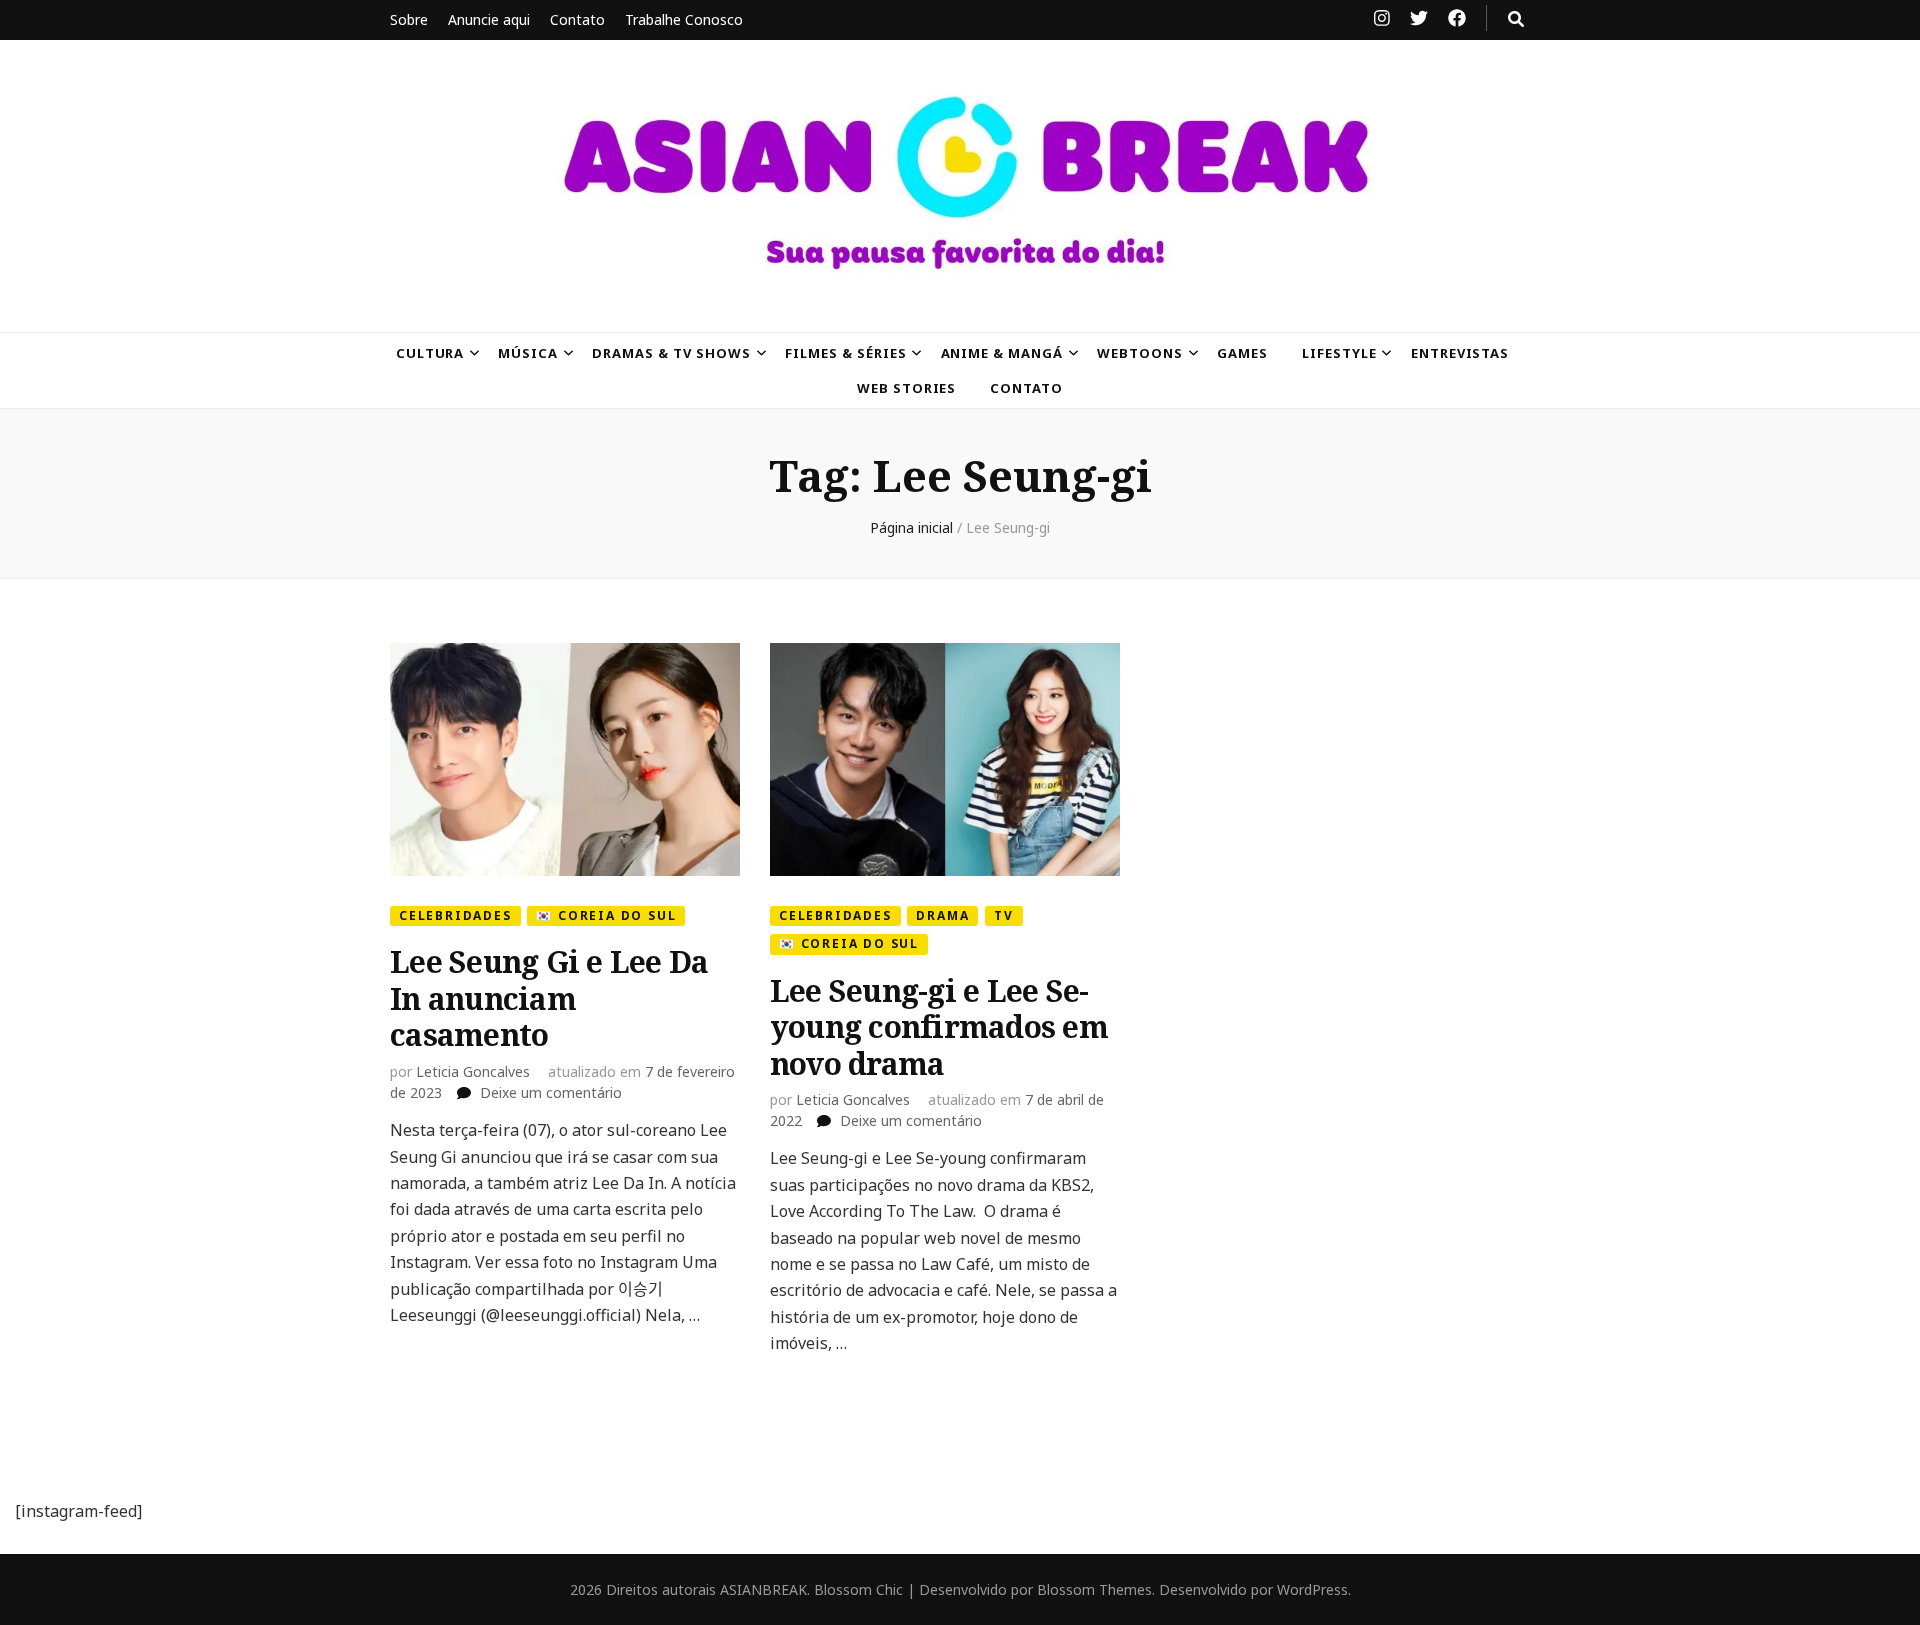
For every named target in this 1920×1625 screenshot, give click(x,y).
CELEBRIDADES (455, 915)
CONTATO (1026, 388)
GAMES (1242, 353)
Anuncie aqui (489, 19)
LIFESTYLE (1339, 353)
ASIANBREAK (763, 1589)
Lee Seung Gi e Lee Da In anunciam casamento (549, 998)
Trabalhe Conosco (684, 19)
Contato (577, 19)
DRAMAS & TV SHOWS (671, 353)
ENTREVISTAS (1460, 353)
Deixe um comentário (551, 1092)
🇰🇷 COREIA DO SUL (606, 915)
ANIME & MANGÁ (1002, 353)
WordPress (1312, 1589)
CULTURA (430, 353)
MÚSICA (528, 353)
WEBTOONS (1140, 353)
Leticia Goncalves (473, 1071)
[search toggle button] (1516, 19)
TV (1004, 915)
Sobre (409, 19)
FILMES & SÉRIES (846, 353)
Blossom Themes (1094, 1589)
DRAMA (942, 915)
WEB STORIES (907, 388)
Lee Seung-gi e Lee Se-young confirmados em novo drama (939, 1027)
